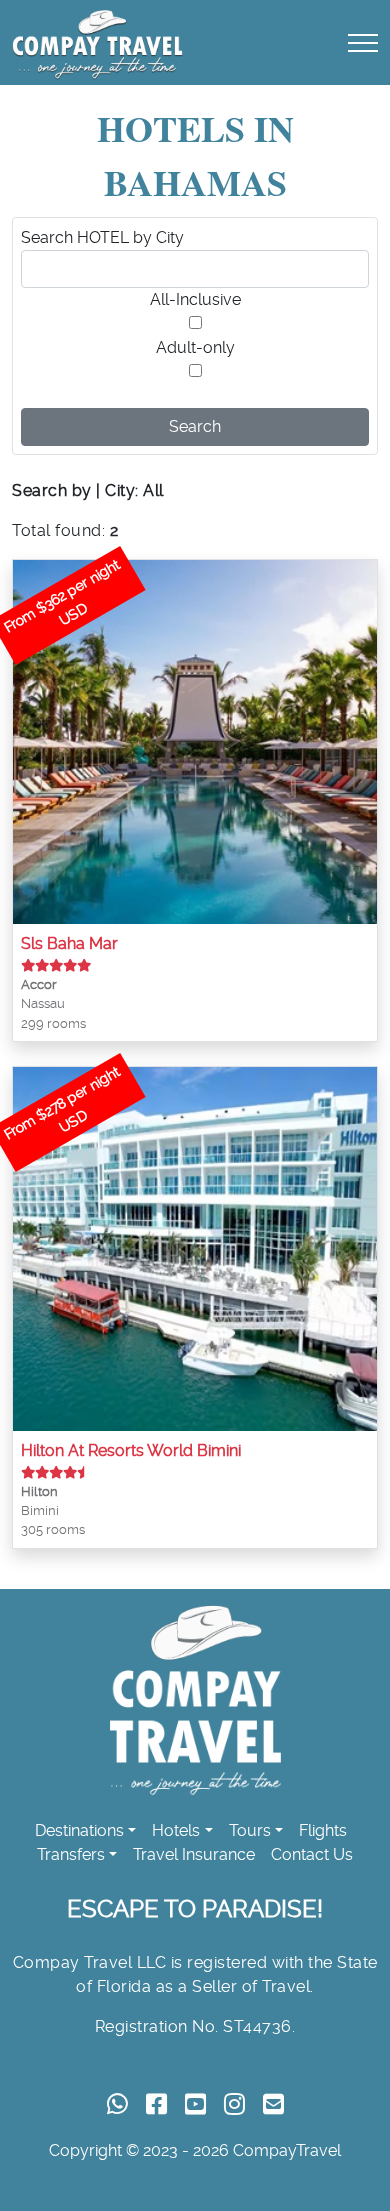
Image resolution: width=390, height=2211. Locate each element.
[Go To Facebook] (156, 2105)
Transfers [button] (71, 1854)
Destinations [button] (79, 1830)
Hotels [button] (176, 1830)
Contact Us (312, 1854)
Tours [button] (250, 1830)
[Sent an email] (273, 2105)
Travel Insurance (194, 1854)
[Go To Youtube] (195, 2105)
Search (195, 426)
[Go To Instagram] (234, 2105)
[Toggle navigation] (363, 42)
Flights (323, 1830)
